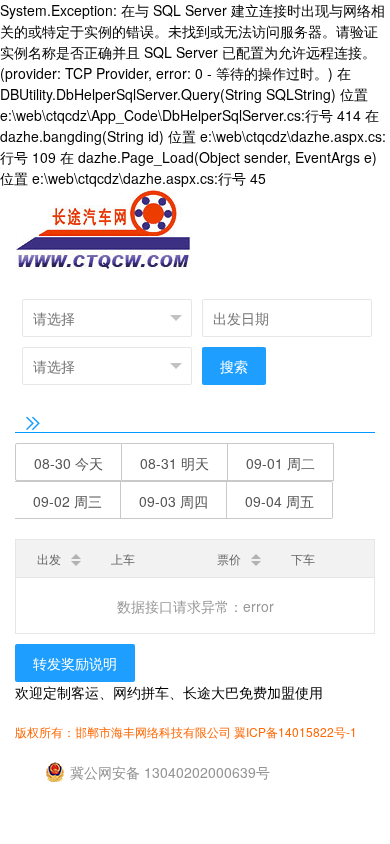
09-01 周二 (280, 463)
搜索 (234, 366)
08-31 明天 (174, 463)
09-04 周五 (279, 501)
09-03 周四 (173, 501)
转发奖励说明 (75, 663)
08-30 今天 (68, 463)
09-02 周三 (67, 501)
